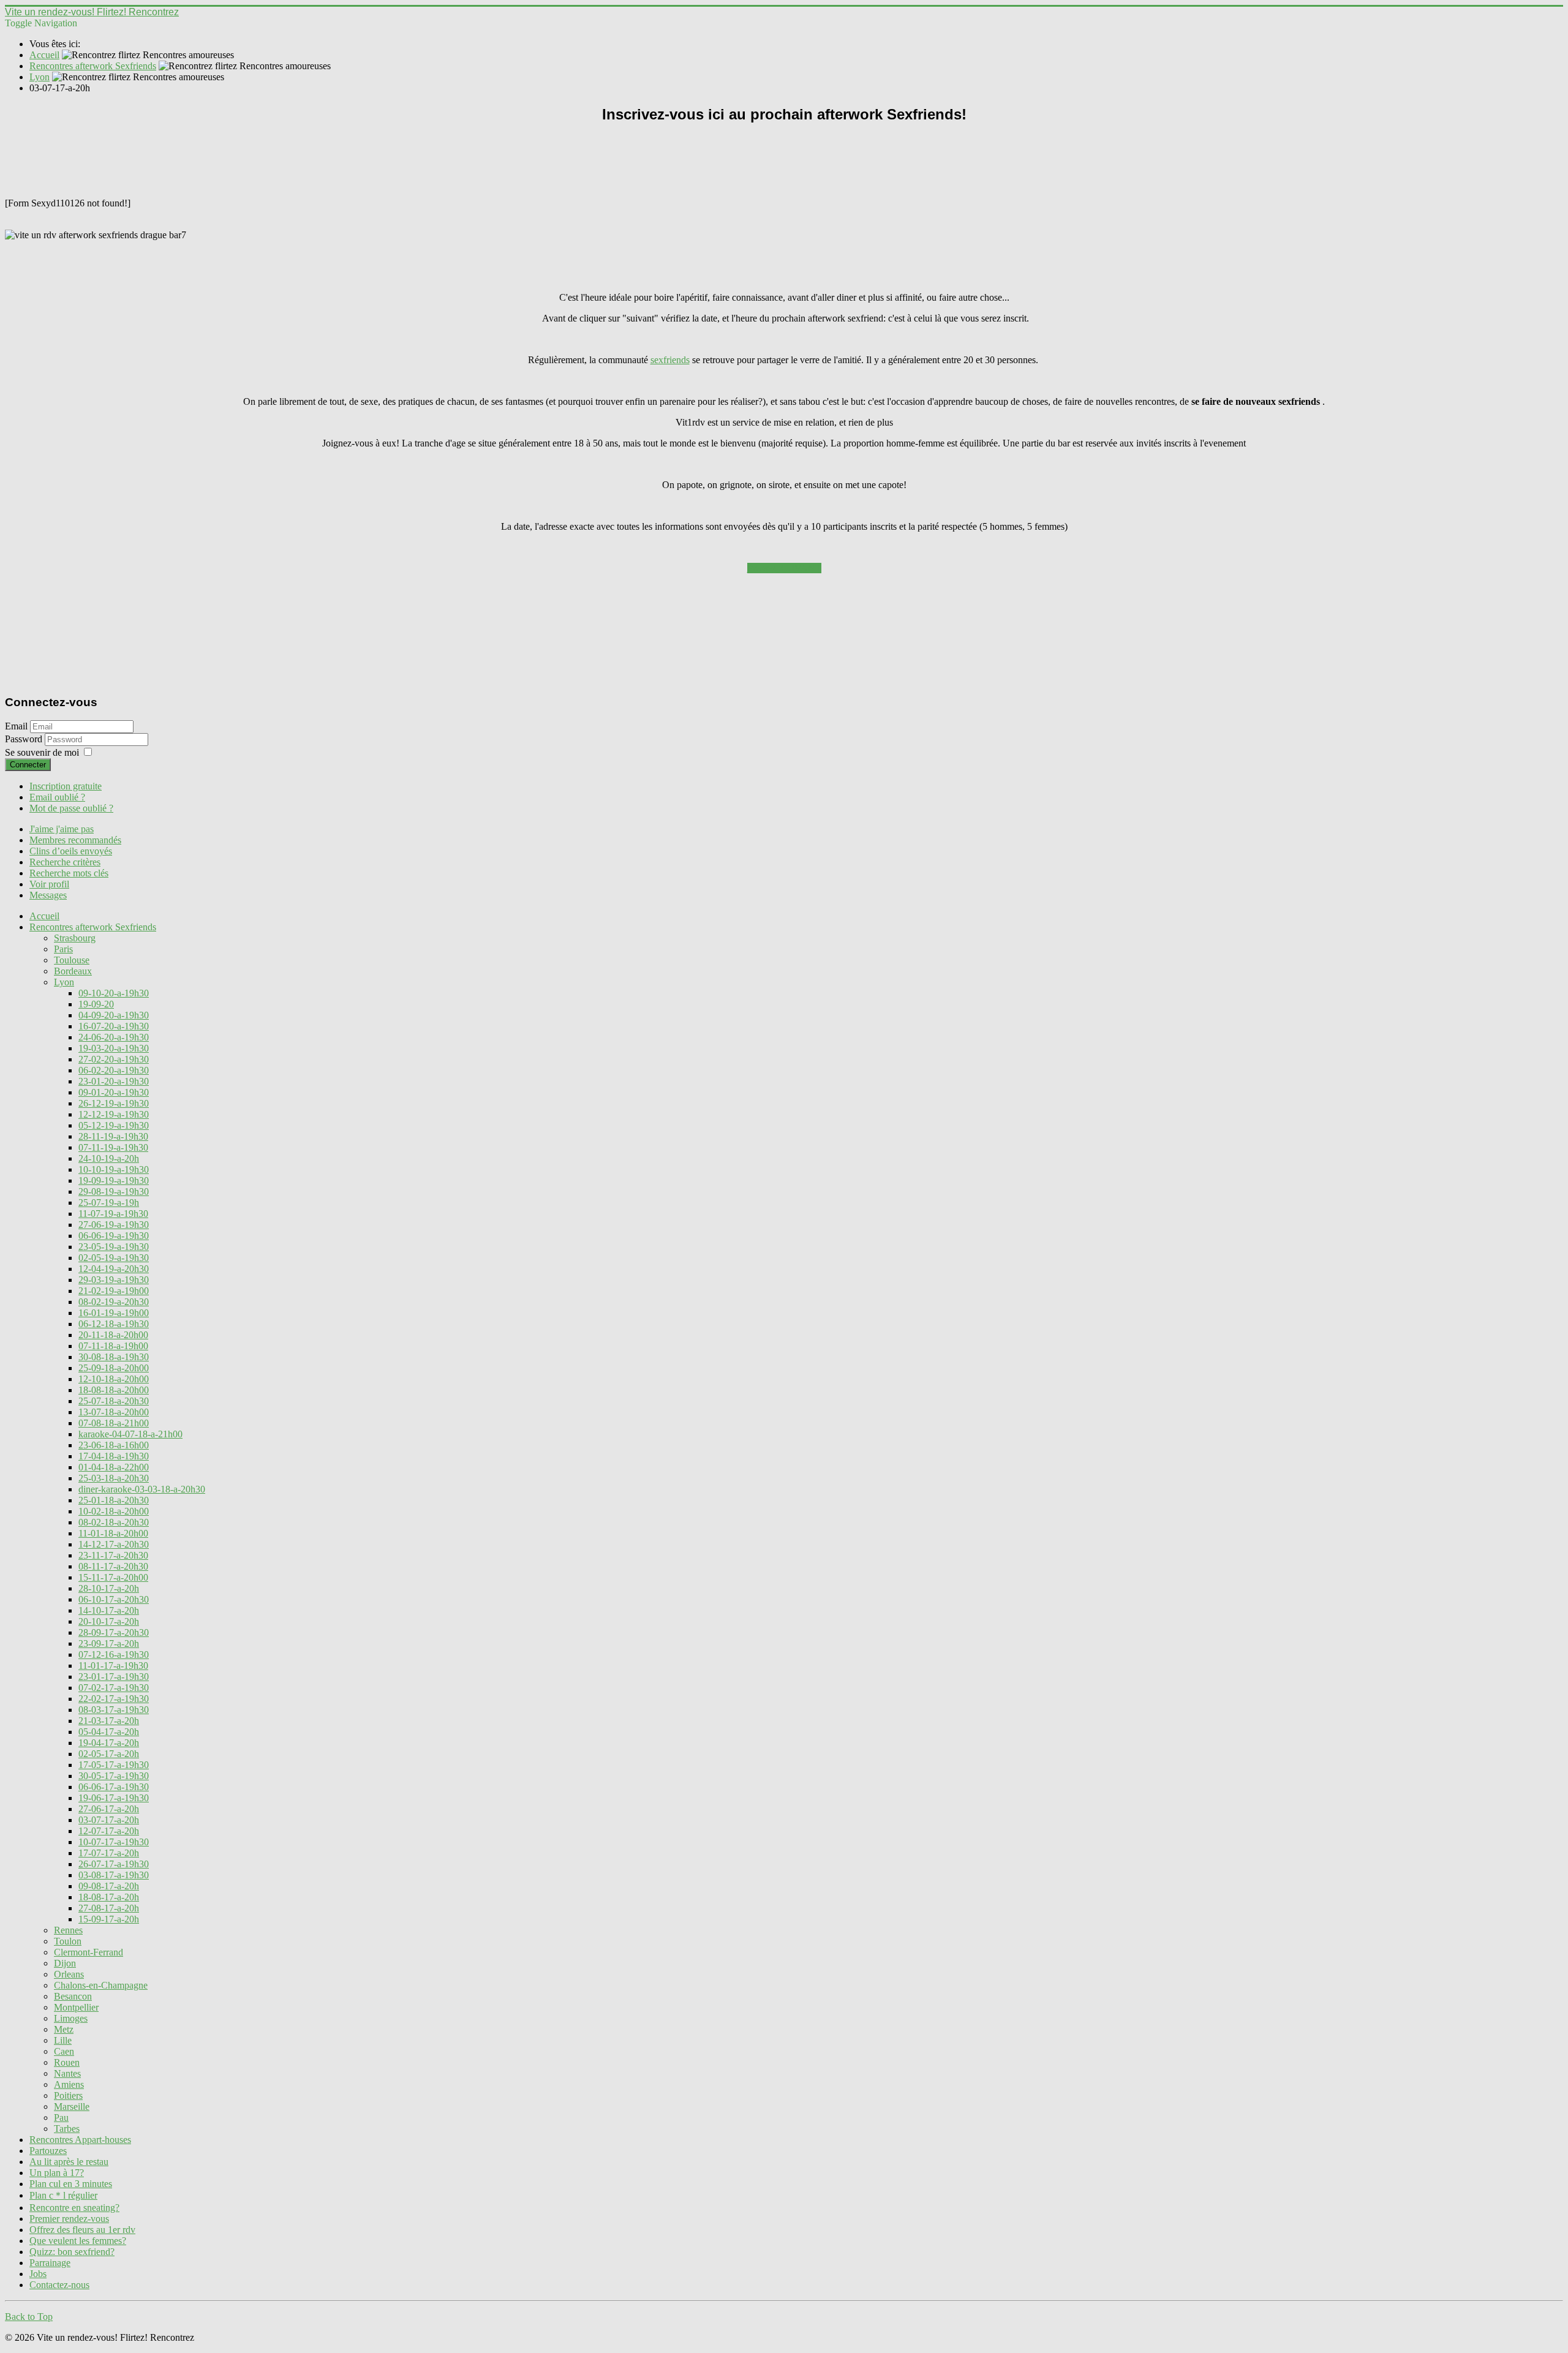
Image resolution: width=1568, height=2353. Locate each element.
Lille (63, 2040)
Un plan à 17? (57, 2173)
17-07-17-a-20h (109, 1853)
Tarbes (67, 2129)
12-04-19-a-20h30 (114, 1269)
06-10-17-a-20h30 (114, 1599)
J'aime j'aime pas (62, 829)
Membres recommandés (75, 840)
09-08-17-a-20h (109, 1886)
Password (25, 739)
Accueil (44, 916)
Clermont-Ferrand (89, 1952)
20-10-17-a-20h (109, 1621)
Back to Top (29, 2317)
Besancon (73, 1996)
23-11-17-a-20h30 (113, 1555)
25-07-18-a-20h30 (114, 1401)
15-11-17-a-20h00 (113, 1577)
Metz (64, 2029)
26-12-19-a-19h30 (114, 1103)
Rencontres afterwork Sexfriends (93, 927)
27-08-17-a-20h (109, 1908)
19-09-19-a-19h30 (114, 1180)
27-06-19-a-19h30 (114, 1225)
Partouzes (48, 2151)
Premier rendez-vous (69, 2219)
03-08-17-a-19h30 (114, 1875)
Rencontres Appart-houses (80, 2140)
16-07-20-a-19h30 (114, 1026)
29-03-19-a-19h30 (114, 1280)
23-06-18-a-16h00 (114, 1445)
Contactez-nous (59, 2285)
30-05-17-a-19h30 (114, 1776)
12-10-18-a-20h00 (114, 1379)
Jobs (38, 2274)
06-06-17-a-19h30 (114, 1787)
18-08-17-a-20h (109, 1897)
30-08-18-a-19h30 (114, 1357)
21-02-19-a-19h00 (114, 1291)
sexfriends (670, 360)
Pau (61, 2118)
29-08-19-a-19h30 (114, 1192)
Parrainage (50, 2263)
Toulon (68, 1941)
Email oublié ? (57, 797)
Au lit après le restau (69, 2162)
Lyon (64, 982)
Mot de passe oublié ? (71, 808)
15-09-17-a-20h (109, 1919)
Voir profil (49, 884)
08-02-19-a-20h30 (114, 1302)
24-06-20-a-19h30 (114, 1037)
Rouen (67, 2062)
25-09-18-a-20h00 (114, 1368)
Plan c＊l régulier (63, 2195)
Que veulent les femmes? (78, 2241)
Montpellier (76, 2007)
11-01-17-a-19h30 (113, 1666)
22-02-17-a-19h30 (114, 1699)
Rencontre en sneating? (74, 2208)
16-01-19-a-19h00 (114, 1313)
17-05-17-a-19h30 (114, 1765)
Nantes (67, 2073)
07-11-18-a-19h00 (113, 1346)
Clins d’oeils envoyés (71, 851)
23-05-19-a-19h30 (114, 1247)
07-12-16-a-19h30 (114, 1655)
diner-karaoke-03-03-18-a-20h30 (142, 1489)
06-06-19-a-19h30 (114, 1236)
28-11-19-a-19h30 (113, 1136)
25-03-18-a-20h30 (114, 1478)
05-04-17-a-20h (109, 1732)
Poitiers (68, 2095)
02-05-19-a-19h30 (114, 1258)
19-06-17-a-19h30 (114, 1798)
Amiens (69, 2084)
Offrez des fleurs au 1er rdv (82, 2230)
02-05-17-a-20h (109, 1754)
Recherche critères (65, 862)
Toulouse (72, 960)
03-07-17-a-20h (109, 1820)
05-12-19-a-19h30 (114, 1125)
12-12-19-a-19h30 (114, 1114)
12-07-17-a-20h (109, 1831)
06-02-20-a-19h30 (114, 1070)
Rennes (68, 1930)
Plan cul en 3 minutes (71, 2184)
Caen (64, 2051)
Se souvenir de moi (42, 752)
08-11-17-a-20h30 (113, 1566)
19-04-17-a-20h (109, 1743)
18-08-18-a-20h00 (114, 1390)
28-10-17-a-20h (109, 1588)
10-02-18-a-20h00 (114, 1511)
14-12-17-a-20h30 (114, 1544)
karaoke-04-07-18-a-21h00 (130, 1434)
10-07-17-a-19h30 (114, 1842)
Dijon (65, 1963)
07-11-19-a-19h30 (113, 1147)
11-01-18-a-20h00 (113, 1533)
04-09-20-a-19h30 (114, 1015)
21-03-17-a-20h (109, 1721)
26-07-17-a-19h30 (114, 1864)
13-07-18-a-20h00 (114, 1412)
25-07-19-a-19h (109, 1203)
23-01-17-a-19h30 (114, 1677)
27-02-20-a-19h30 (114, 1059)
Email (16, 726)
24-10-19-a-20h (109, 1158)
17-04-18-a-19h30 (114, 1456)
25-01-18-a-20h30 (114, 1500)
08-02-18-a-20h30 (114, 1522)
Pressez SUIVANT (784, 568)
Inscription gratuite (66, 786)
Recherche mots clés (69, 873)
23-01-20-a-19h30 (114, 1081)
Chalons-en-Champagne (101, 1985)
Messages (48, 895)
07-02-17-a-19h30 (114, 1688)
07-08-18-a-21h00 (114, 1423)
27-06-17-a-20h (109, 1809)
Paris (63, 949)
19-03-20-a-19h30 (114, 1048)
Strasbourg (75, 938)
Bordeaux (73, 971)
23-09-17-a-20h (109, 1643)
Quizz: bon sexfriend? (72, 2252)
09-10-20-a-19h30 (114, 993)
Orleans (69, 1974)
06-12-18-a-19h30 (114, 1324)
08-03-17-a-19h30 (114, 1710)
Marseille (72, 2106)
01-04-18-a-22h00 (114, 1467)
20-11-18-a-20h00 (113, 1335)
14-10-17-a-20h (109, 1610)
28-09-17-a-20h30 (114, 1632)
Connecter (28, 765)
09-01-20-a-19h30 (114, 1092)
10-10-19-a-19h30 (114, 1169)
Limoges (71, 2018)
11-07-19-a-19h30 (113, 1214)
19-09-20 (96, 1004)
